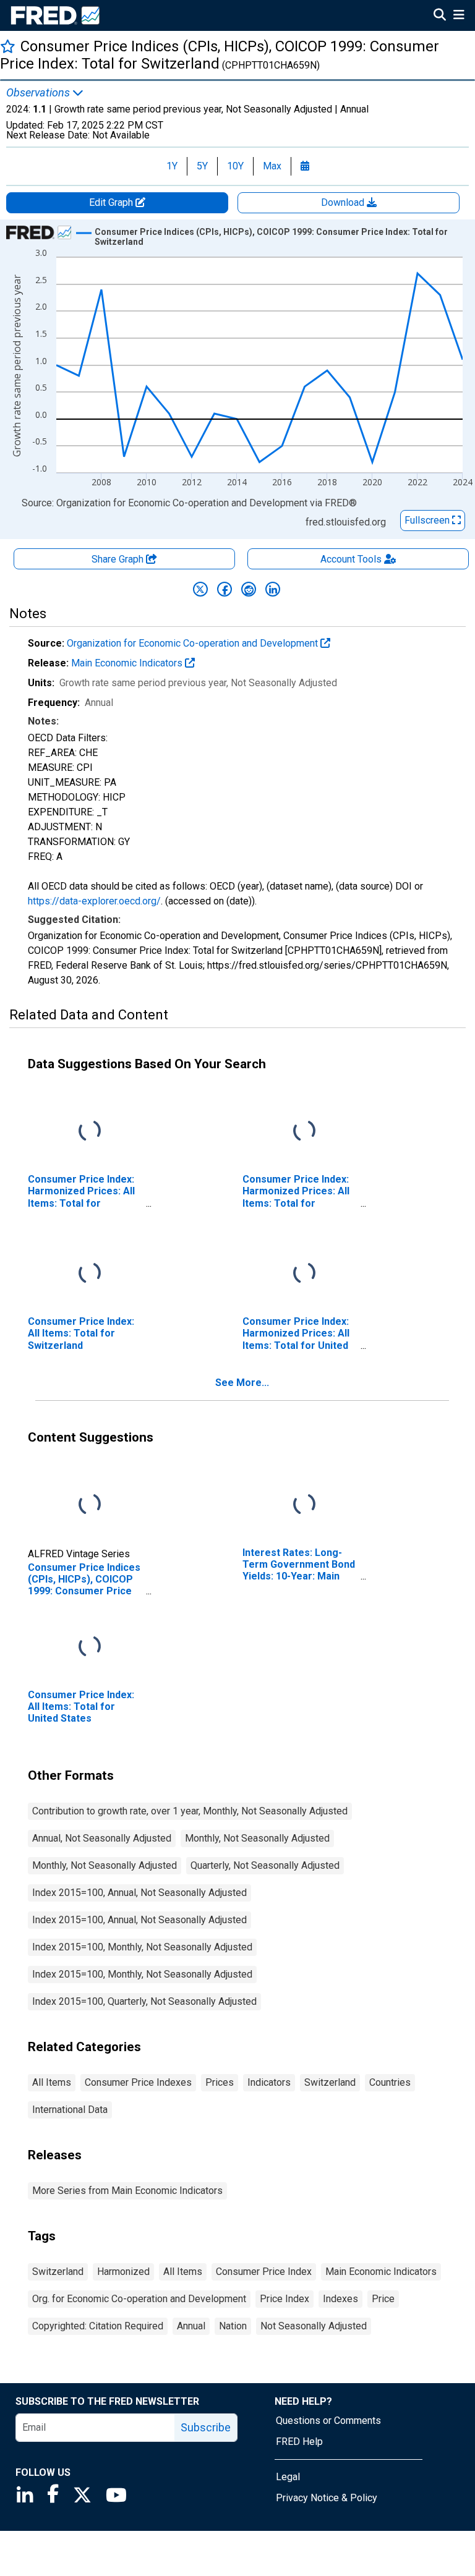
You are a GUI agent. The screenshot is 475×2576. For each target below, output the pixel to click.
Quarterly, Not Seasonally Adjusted (265, 1865)
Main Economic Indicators (128, 663)
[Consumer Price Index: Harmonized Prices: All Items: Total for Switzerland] (90, 1132)
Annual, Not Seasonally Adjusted (102, 1838)
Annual (191, 2326)
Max (272, 166)
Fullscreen (428, 520)
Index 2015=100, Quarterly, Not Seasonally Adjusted (144, 2001)
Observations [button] (39, 93)
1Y (172, 166)
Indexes (340, 2299)
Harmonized (123, 2272)
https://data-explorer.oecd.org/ (94, 901)
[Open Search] (440, 16)
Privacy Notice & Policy (327, 2498)
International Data (70, 2110)
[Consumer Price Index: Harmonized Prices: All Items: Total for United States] (304, 1274)
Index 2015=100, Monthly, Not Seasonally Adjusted (142, 1947)
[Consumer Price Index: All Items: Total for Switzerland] (90, 1274)
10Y (235, 166)
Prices (220, 2082)
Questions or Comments (328, 2421)
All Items (52, 2082)
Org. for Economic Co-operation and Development (139, 2299)
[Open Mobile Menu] (459, 16)
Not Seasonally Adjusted (314, 2326)
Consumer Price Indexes (138, 2082)
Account (351, 559)
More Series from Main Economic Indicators (127, 2191)
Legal (288, 2477)
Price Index (285, 2299)
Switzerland (330, 2082)
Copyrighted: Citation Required (98, 2326)
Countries (390, 2082)
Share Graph (119, 559)
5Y (202, 166)
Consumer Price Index (264, 2272)
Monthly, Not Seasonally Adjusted (257, 1838)
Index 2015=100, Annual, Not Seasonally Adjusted (139, 1893)
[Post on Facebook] (225, 589)
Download (344, 202)
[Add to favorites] (8, 46)
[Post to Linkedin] (273, 589)
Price (383, 2299)
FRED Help (299, 2442)
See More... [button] (242, 1383)
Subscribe (206, 2427)
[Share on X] (200, 589)
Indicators (269, 2082)
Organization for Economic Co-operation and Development (194, 643)
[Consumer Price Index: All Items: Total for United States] (90, 1647)
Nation (233, 2326)
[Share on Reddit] (249, 589)
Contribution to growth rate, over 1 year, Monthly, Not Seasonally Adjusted (190, 1811)
